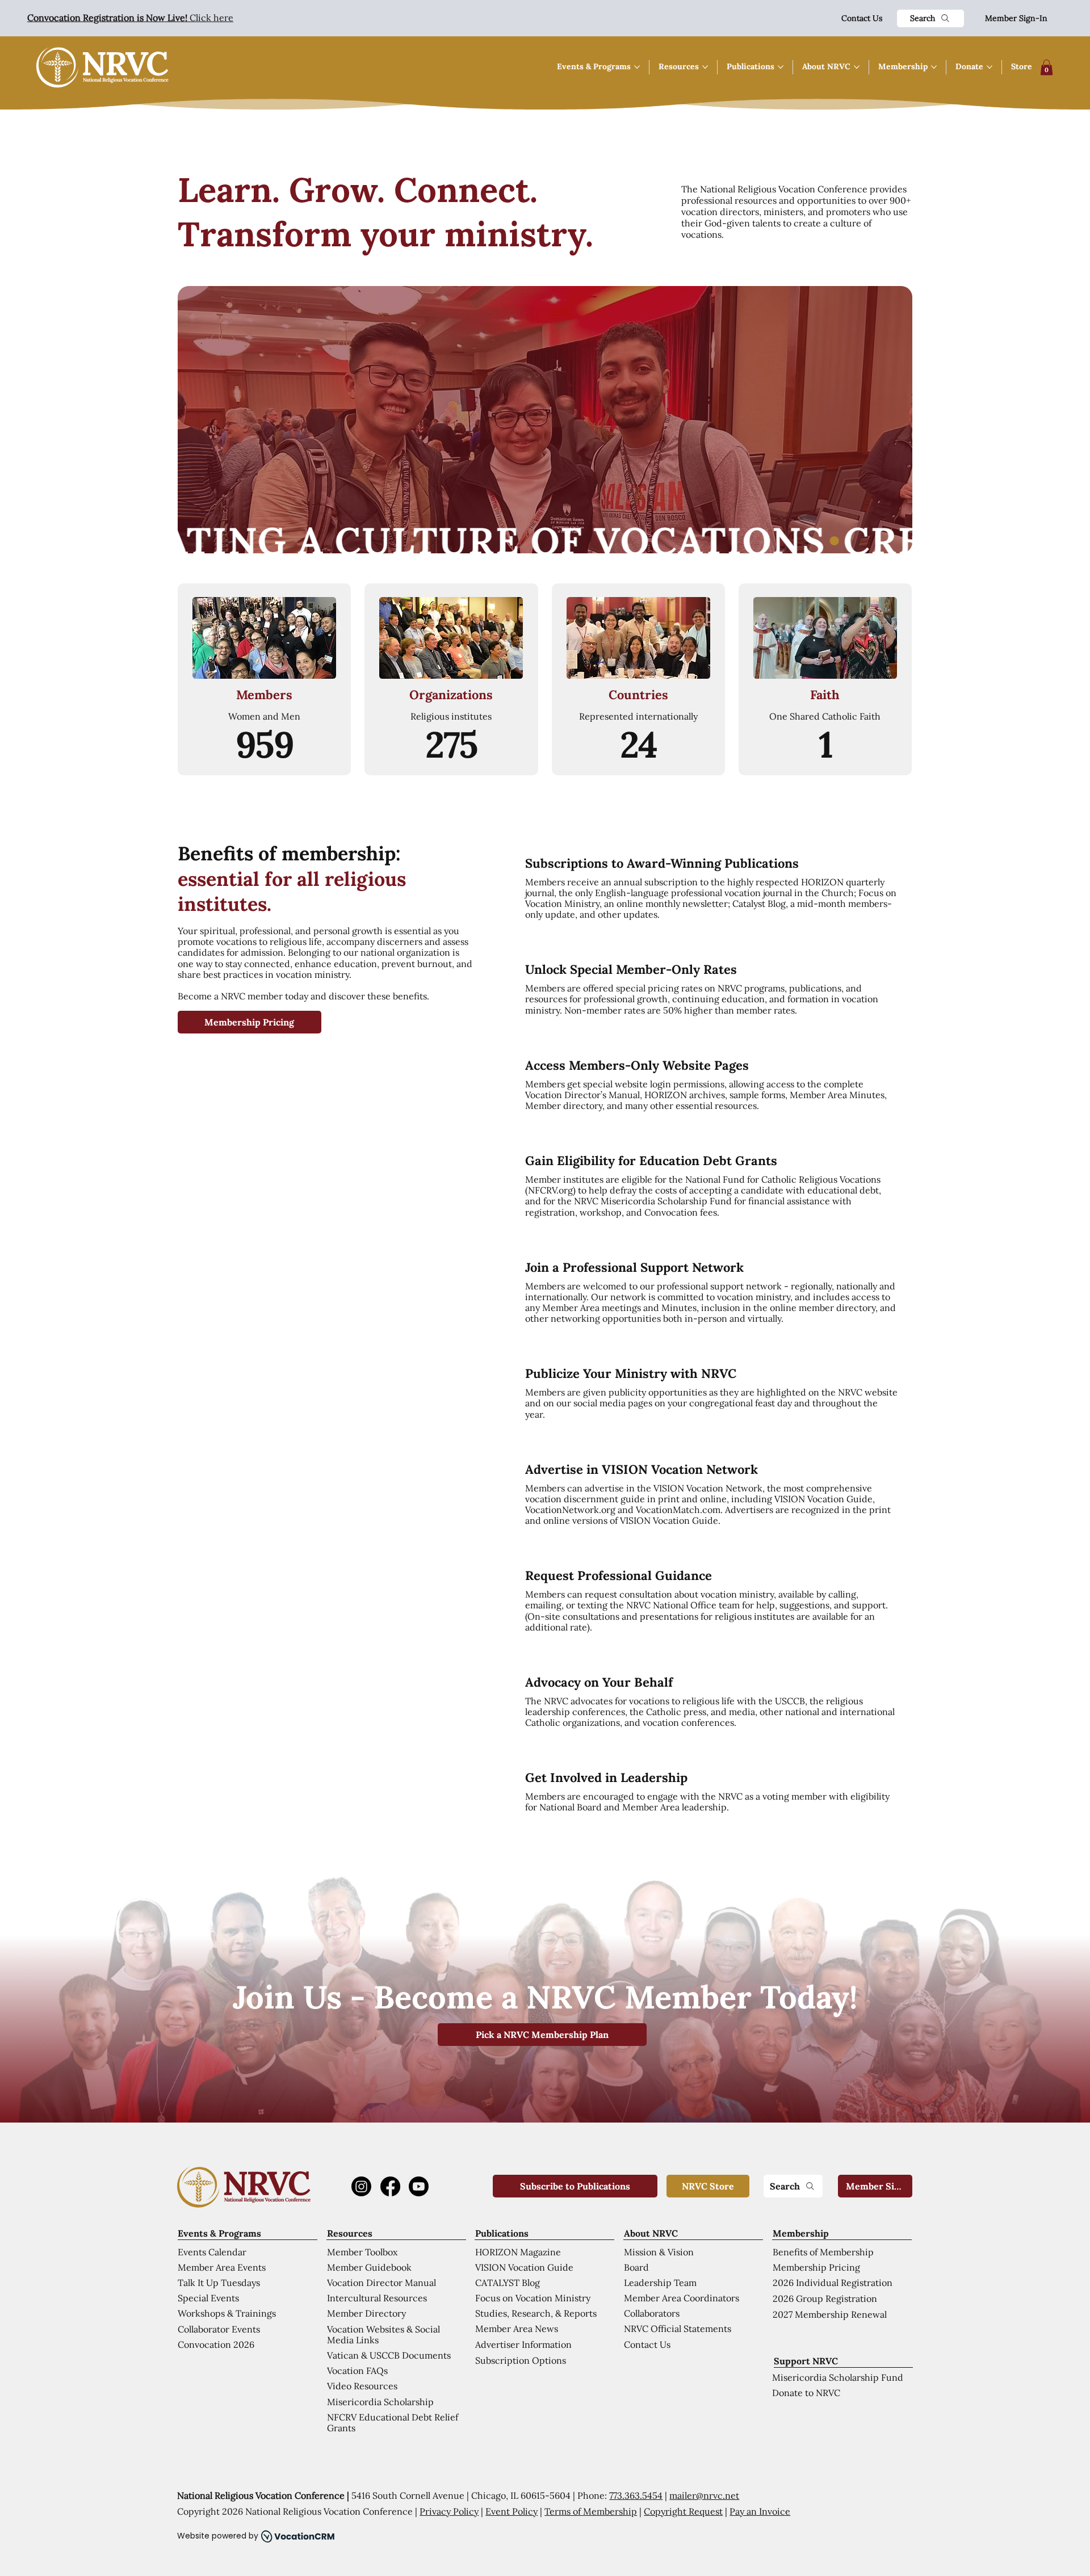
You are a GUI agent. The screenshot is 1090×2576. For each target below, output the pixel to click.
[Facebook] (390, 2186)
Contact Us (862, 18)
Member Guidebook (369, 2267)
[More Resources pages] (705, 67)
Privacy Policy (449, 2511)
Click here (130, 18)
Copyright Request (683, 2511)
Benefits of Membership (823, 2252)
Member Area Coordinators (682, 2298)
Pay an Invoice (760, 2511)
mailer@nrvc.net (704, 2495)
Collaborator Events (219, 2329)
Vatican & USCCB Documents (389, 2355)
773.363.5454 (636, 2495)
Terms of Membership (591, 2511)
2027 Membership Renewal (830, 2314)
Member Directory (366, 2313)
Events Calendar (212, 2252)
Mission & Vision (659, 2252)
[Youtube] (419, 2186)
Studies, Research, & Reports (536, 2313)
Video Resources (362, 2386)
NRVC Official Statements (678, 2329)
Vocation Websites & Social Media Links (383, 2335)
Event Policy (512, 2511)
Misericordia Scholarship (380, 2402)
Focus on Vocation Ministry (533, 2298)
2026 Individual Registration (833, 2283)
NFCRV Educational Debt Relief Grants (393, 2422)
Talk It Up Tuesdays (219, 2283)
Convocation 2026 (216, 2344)
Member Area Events (222, 2267)
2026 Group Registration (825, 2298)
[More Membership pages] (934, 67)
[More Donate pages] (990, 67)
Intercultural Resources (377, 2298)
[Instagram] (361, 2186)
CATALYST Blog (508, 2283)
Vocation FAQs (357, 2371)
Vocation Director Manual (381, 2283)
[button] (1047, 67)
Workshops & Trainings (227, 2313)
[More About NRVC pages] (857, 67)
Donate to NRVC (806, 2393)
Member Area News (517, 2329)
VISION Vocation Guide (524, 2267)
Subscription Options (521, 2360)
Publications (502, 2233)
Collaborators (652, 2313)
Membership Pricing (816, 2267)
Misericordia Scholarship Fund (838, 2377)
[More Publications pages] (781, 67)
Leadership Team (660, 2283)
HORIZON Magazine (518, 2252)
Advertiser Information (523, 2344)
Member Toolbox (362, 2252)
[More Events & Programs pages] (637, 67)
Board (636, 2267)
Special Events (208, 2298)
